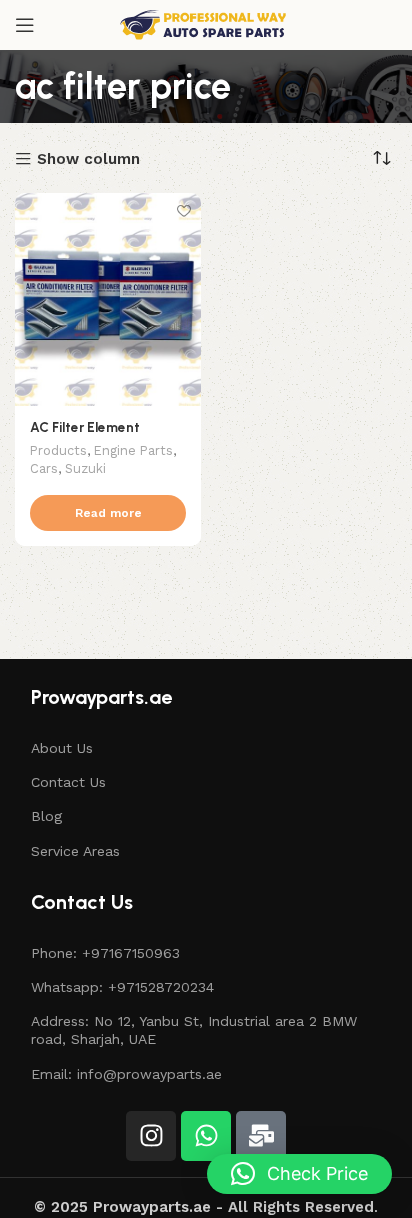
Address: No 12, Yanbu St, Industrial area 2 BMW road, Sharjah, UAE (194, 1030)
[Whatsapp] (206, 1136)
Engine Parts (133, 450)
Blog (46, 816)
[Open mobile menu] (25, 25)
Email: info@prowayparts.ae (126, 1074)
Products (58, 450)
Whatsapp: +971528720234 (122, 987)
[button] (299, 1174)
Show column (88, 159)
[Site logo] (206, 24)
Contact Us (68, 782)
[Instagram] (151, 1136)
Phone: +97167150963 (105, 953)
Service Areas (75, 851)
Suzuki (85, 468)
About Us (62, 748)
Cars (44, 468)
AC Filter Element (85, 427)
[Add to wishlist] (183, 210)
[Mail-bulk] (261, 1136)
